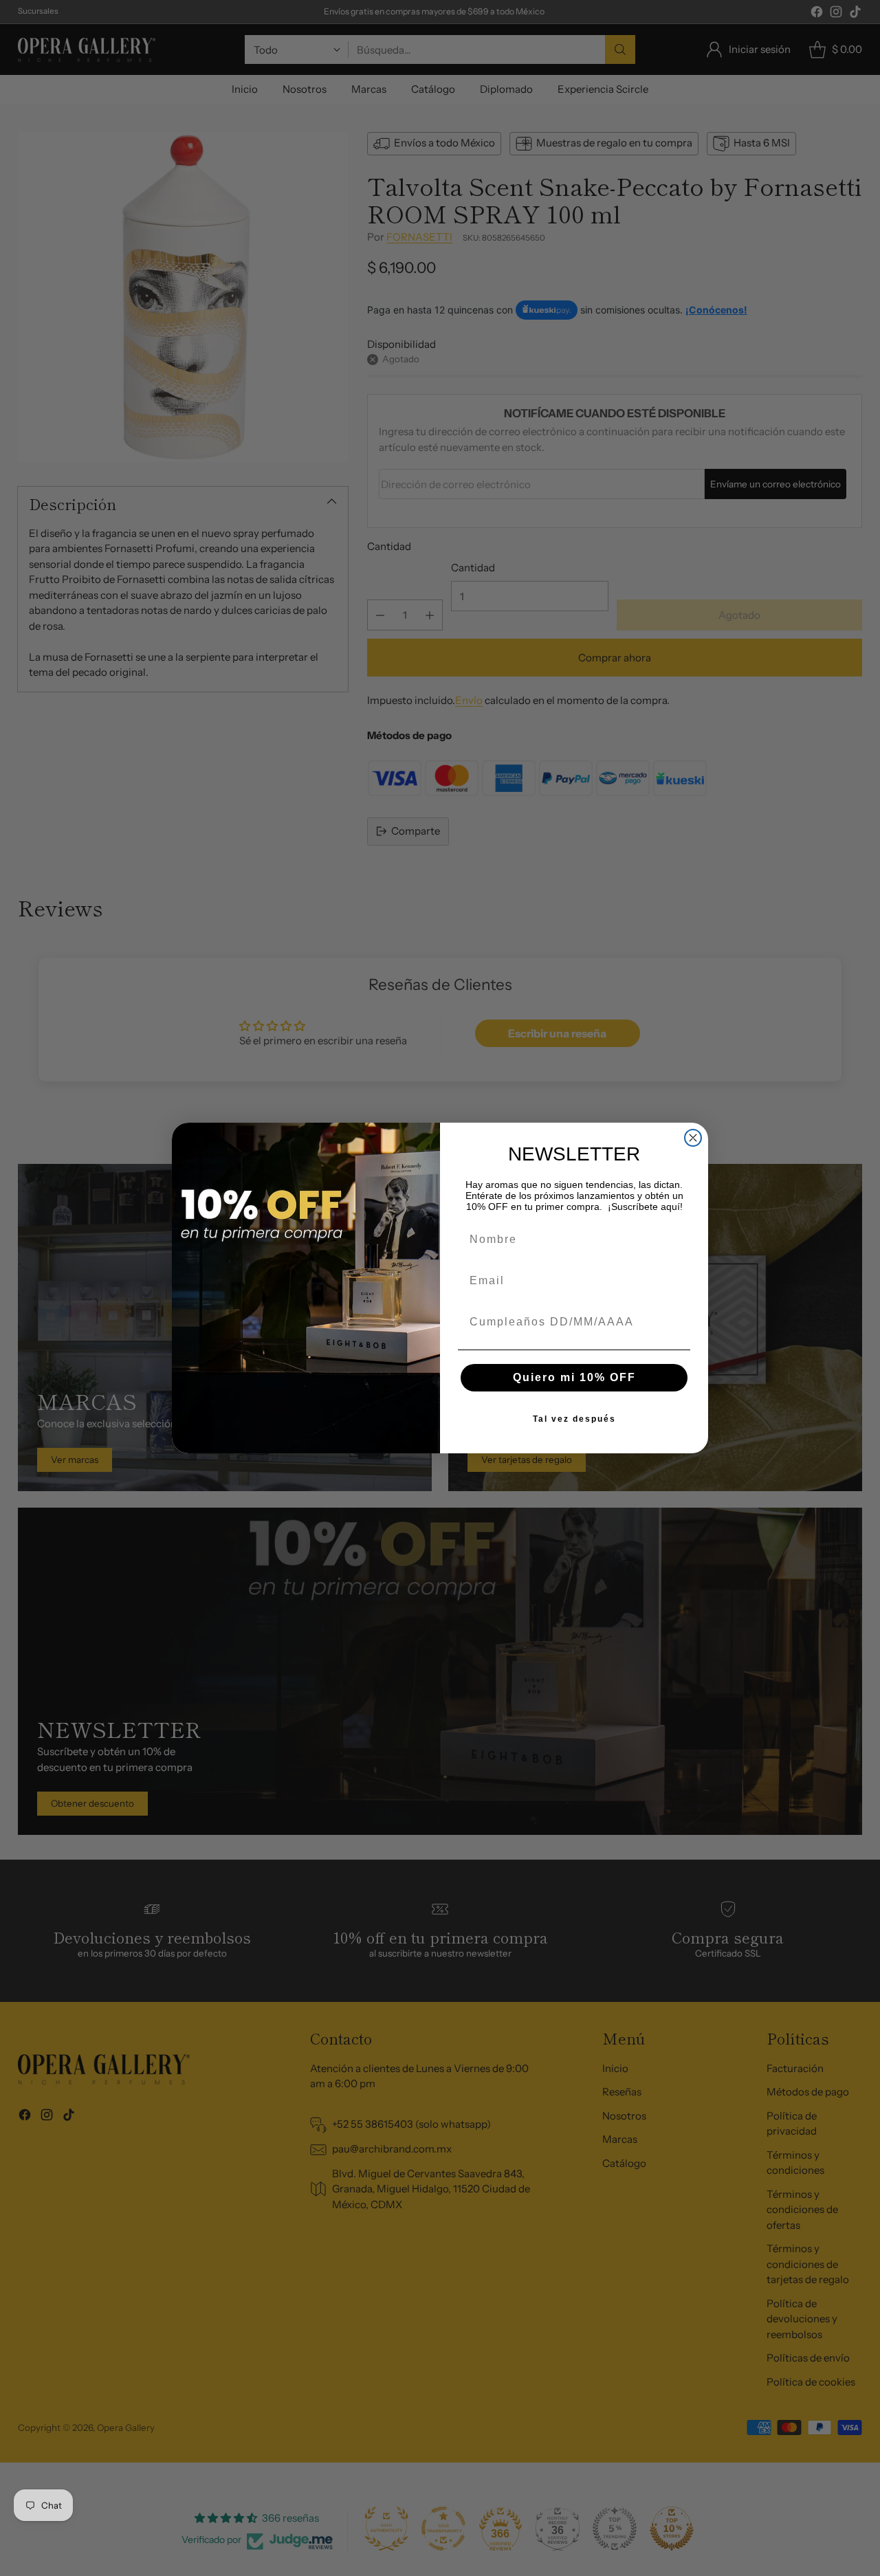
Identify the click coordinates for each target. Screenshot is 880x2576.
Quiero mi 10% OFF (574, 1377)
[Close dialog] (693, 1138)
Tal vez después (574, 1419)
